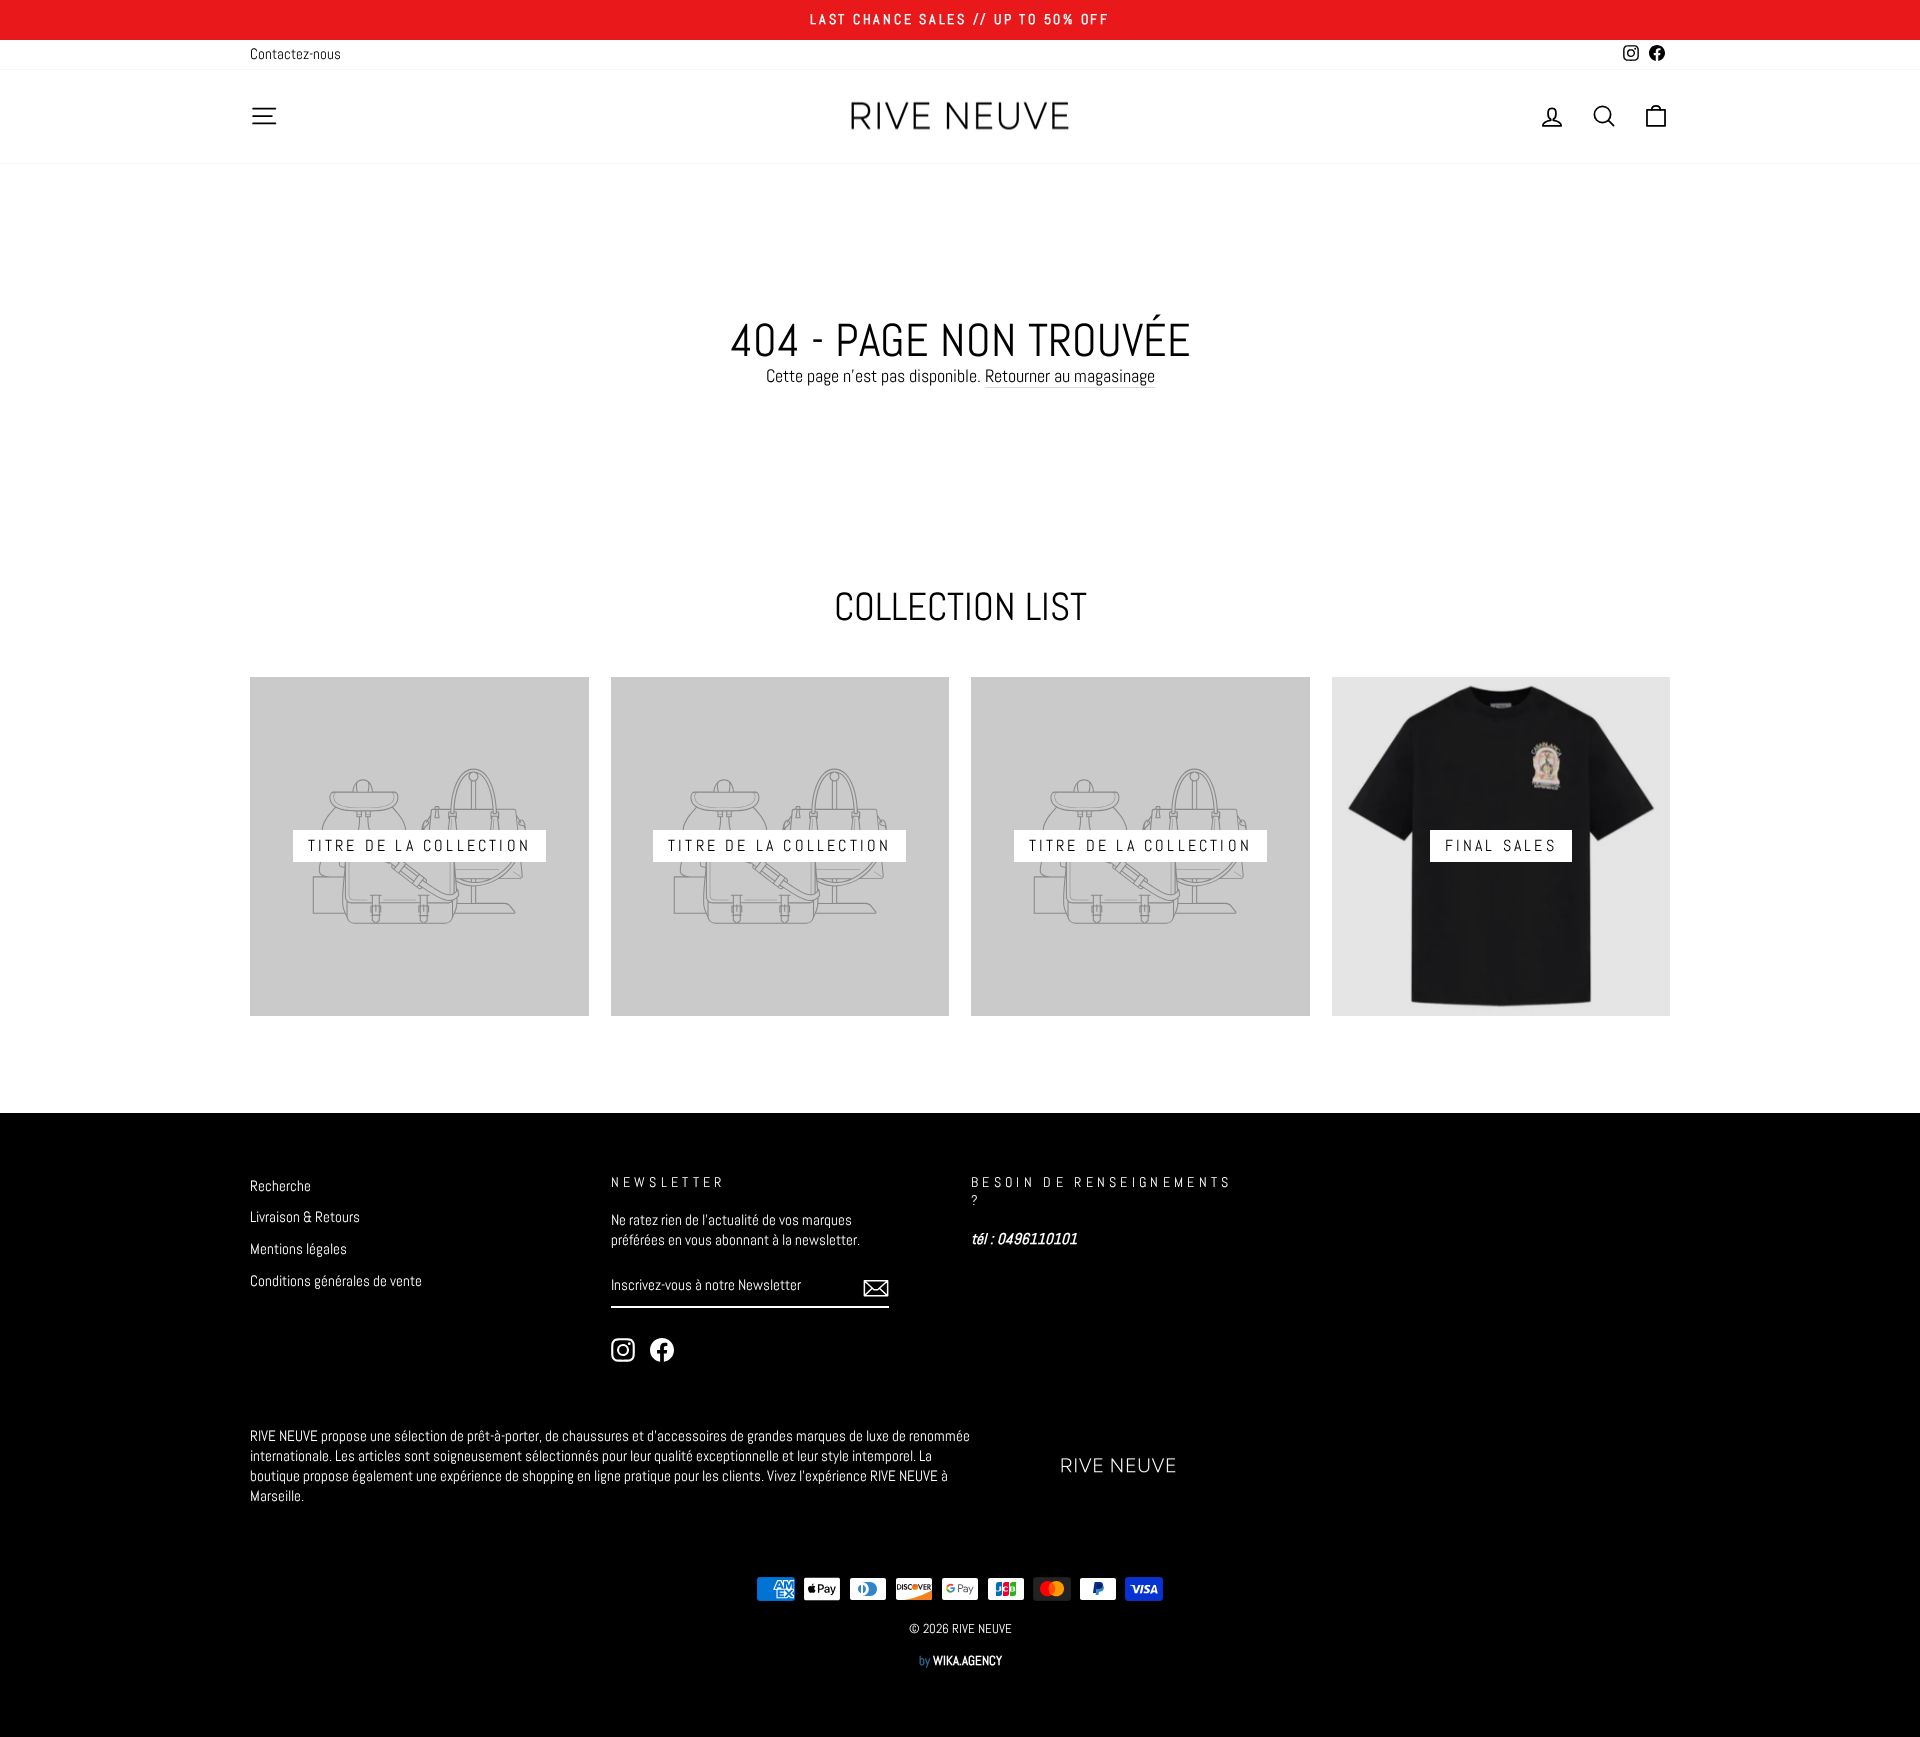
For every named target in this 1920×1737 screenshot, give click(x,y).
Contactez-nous (295, 54)
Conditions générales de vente (336, 1281)
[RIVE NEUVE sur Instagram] (623, 1350)
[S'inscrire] (876, 1286)
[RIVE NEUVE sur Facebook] (662, 1350)
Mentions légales (298, 1249)
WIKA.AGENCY (967, 1661)
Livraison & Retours (305, 1217)
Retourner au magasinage (1070, 375)
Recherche (280, 1186)
